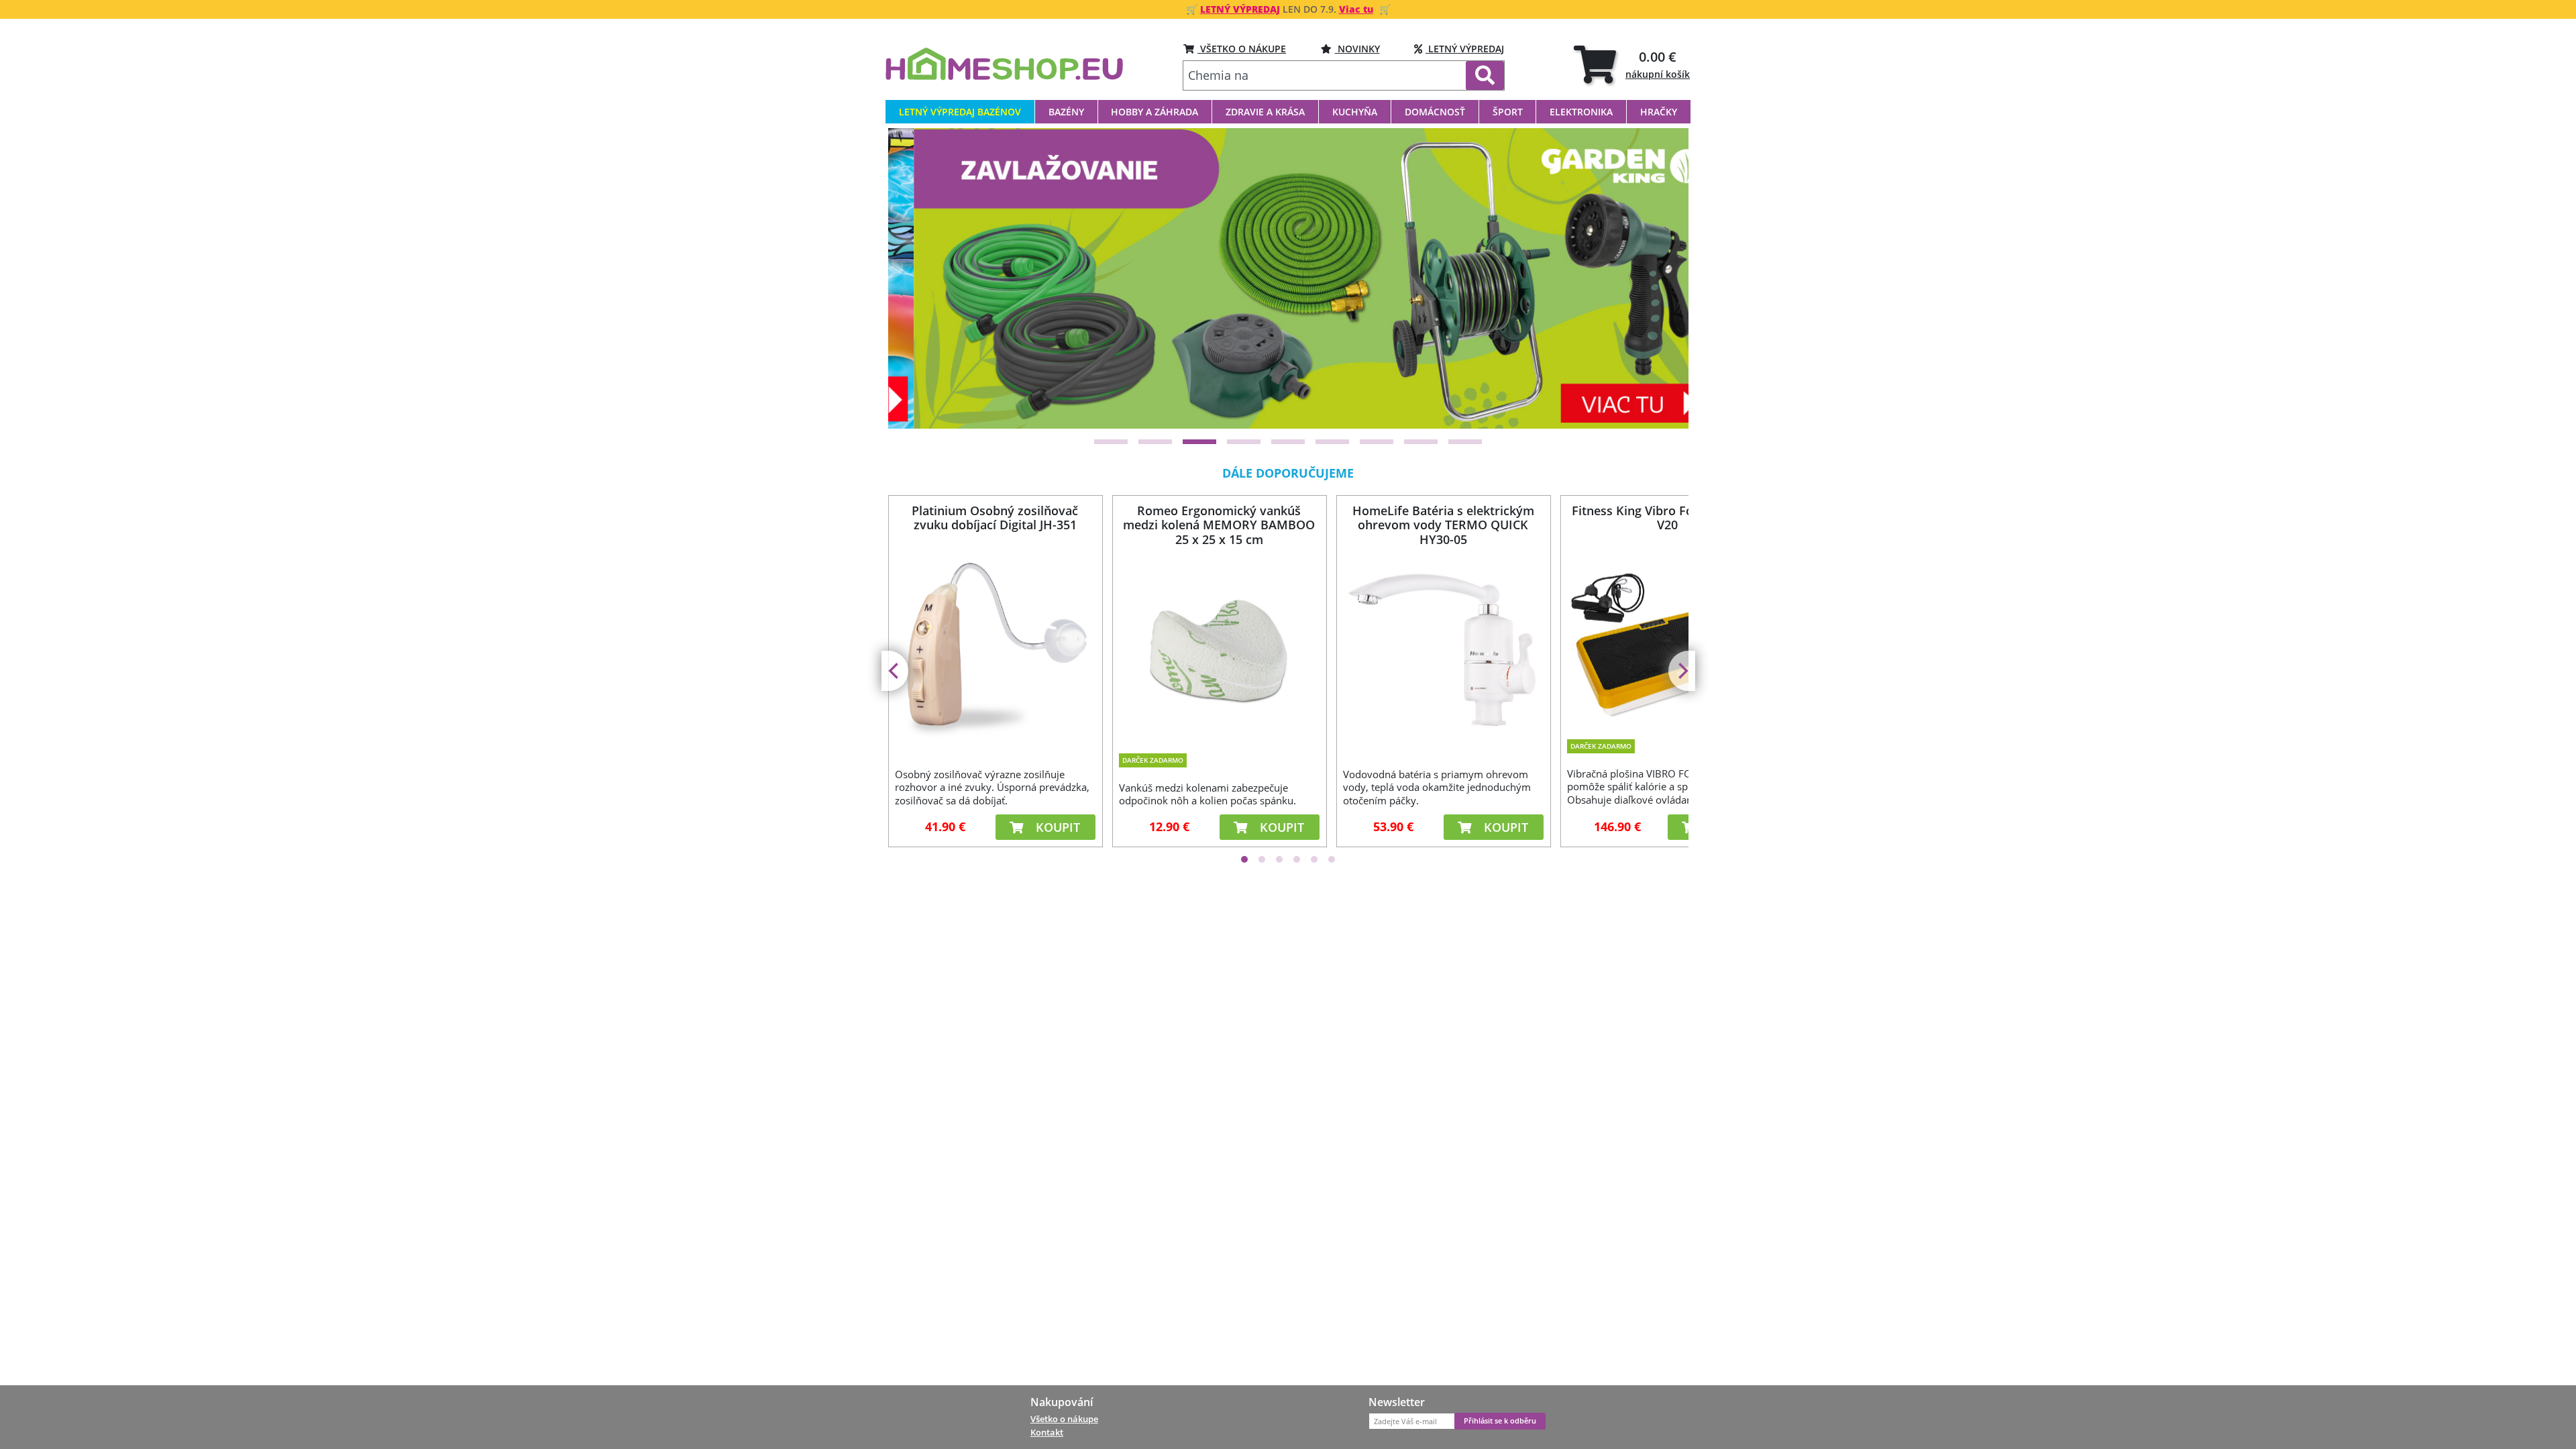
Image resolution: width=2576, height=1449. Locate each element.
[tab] (1632, 64)
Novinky (1357, 49)
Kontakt (1047, 1432)
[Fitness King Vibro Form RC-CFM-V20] (1667, 639)
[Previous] (915, 278)
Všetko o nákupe (1064, 1419)
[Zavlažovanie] (1288, 278)
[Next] (1662, 278)
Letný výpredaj (1465, 49)
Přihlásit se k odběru (1500, 1421)
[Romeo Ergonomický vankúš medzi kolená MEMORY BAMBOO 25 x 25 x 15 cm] (1219, 647)
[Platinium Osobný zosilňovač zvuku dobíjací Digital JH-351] (995, 647)
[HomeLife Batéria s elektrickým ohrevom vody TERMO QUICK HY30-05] (1443, 647)
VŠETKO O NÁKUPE (1242, 49)
